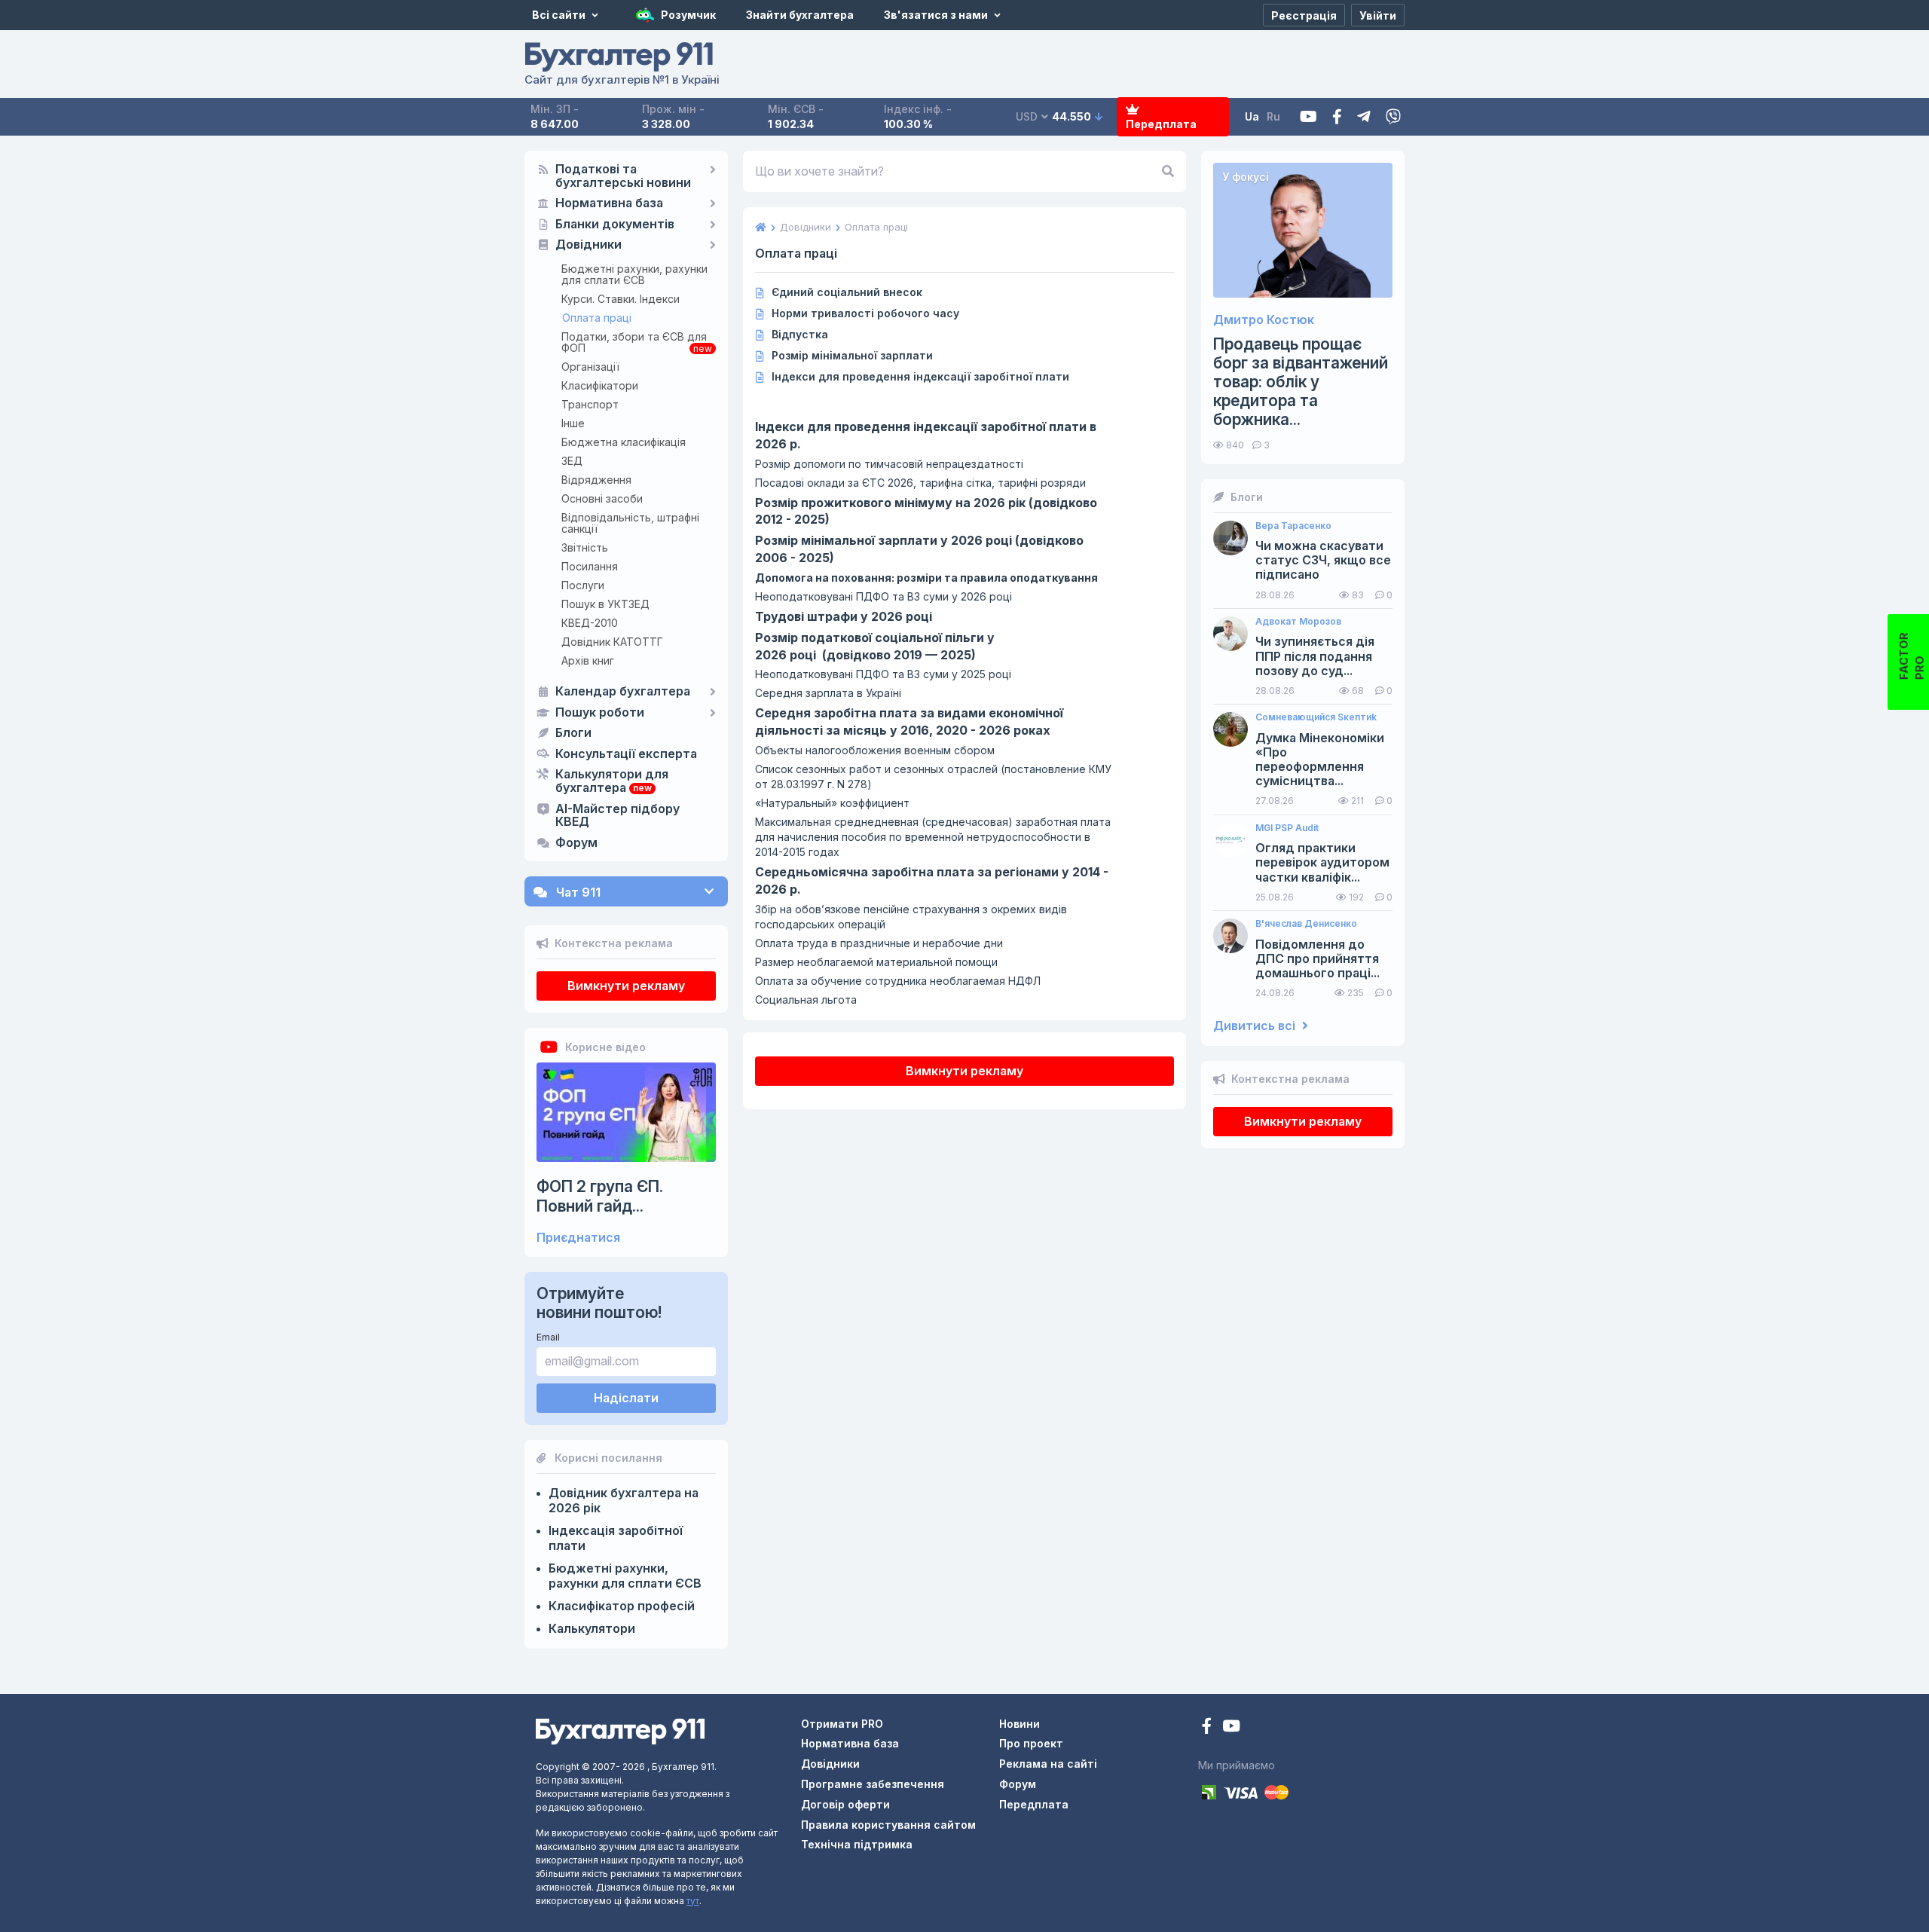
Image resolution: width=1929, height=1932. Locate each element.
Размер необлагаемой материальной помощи (876, 962)
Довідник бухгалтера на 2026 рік (624, 1500)
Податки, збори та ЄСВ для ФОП (634, 342)
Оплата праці (597, 318)
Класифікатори (600, 385)
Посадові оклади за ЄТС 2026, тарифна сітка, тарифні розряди (920, 483)
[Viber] (1393, 117)
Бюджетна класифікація (624, 442)
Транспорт (590, 404)
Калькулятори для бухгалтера (612, 781)
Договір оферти (845, 1804)
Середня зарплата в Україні (828, 693)
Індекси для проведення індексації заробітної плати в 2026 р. (926, 435)
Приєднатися (578, 1238)
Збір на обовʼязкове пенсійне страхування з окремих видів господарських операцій (911, 917)
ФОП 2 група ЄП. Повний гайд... (600, 1196)
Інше (573, 423)
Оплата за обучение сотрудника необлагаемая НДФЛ (898, 981)
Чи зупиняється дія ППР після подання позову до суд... (1315, 656)
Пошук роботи (600, 713)
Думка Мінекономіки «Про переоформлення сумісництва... (1320, 760)
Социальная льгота (806, 1000)
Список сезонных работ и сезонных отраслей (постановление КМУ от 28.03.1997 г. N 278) (933, 776)
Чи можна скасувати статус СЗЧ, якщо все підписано (1323, 560)
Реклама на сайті (1048, 1764)
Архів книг (588, 660)
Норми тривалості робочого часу (865, 313)
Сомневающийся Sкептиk (1316, 717)
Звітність (585, 547)
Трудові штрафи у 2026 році (844, 616)
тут (693, 1901)
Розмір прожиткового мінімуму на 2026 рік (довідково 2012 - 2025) (926, 511)
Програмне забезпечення (873, 1784)
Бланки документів (615, 225)
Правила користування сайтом (888, 1825)
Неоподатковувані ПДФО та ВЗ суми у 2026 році (883, 596)
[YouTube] (1231, 1727)
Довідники (588, 245)
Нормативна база (609, 203)
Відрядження (596, 480)
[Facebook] (1337, 117)
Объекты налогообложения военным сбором (875, 750)
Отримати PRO (842, 1724)
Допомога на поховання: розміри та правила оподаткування (926, 578)
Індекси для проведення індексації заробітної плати (920, 376)
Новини (1020, 1724)
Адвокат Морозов (1298, 622)
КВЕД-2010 (590, 623)
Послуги (583, 585)
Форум (576, 843)
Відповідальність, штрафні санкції (630, 523)
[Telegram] (1364, 117)
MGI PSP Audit (1287, 828)
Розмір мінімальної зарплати (852, 355)
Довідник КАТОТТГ (612, 642)
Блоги (573, 733)
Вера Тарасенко (1293, 526)
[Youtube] (1308, 117)
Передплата (1161, 124)
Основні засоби (602, 498)
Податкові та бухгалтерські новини (623, 176)
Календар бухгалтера (623, 692)
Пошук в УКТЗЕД (605, 604)
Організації (590, 367)
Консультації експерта (626, 754)
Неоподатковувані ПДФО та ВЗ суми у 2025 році (883, 674)
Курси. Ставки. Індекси (621, 299)
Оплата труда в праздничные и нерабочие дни (879, 943)
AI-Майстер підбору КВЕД (618, 816)
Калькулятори (592, 1628)
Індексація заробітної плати (616, 1538)
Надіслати (626, 1398)
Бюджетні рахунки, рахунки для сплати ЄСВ (634, 274)
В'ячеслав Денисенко (1306, 924)
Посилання (590, 566)
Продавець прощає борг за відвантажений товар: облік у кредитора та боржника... (1301, 382)
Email (548, 1337)
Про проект (1031, 1743)
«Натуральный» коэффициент (832, 803)
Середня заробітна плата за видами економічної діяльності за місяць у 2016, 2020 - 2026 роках (909, 721)
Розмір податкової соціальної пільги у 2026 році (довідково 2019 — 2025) (875, 646)
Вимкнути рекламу (626, 986)
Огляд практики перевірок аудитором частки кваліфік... (1322, 862)
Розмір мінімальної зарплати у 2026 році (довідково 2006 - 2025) (919, 549)
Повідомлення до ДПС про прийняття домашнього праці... (1318, 959)
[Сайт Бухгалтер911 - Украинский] (620, 1730)
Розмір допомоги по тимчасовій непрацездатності (889, 464)
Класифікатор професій (622, 1606)
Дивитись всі (1256, 1026)
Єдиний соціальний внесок (847, 292)
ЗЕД (572, 461)
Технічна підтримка (857, 1844)
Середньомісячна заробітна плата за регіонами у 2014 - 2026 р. (932, 880)
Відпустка (800, 334)
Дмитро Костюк (1264, 320)
